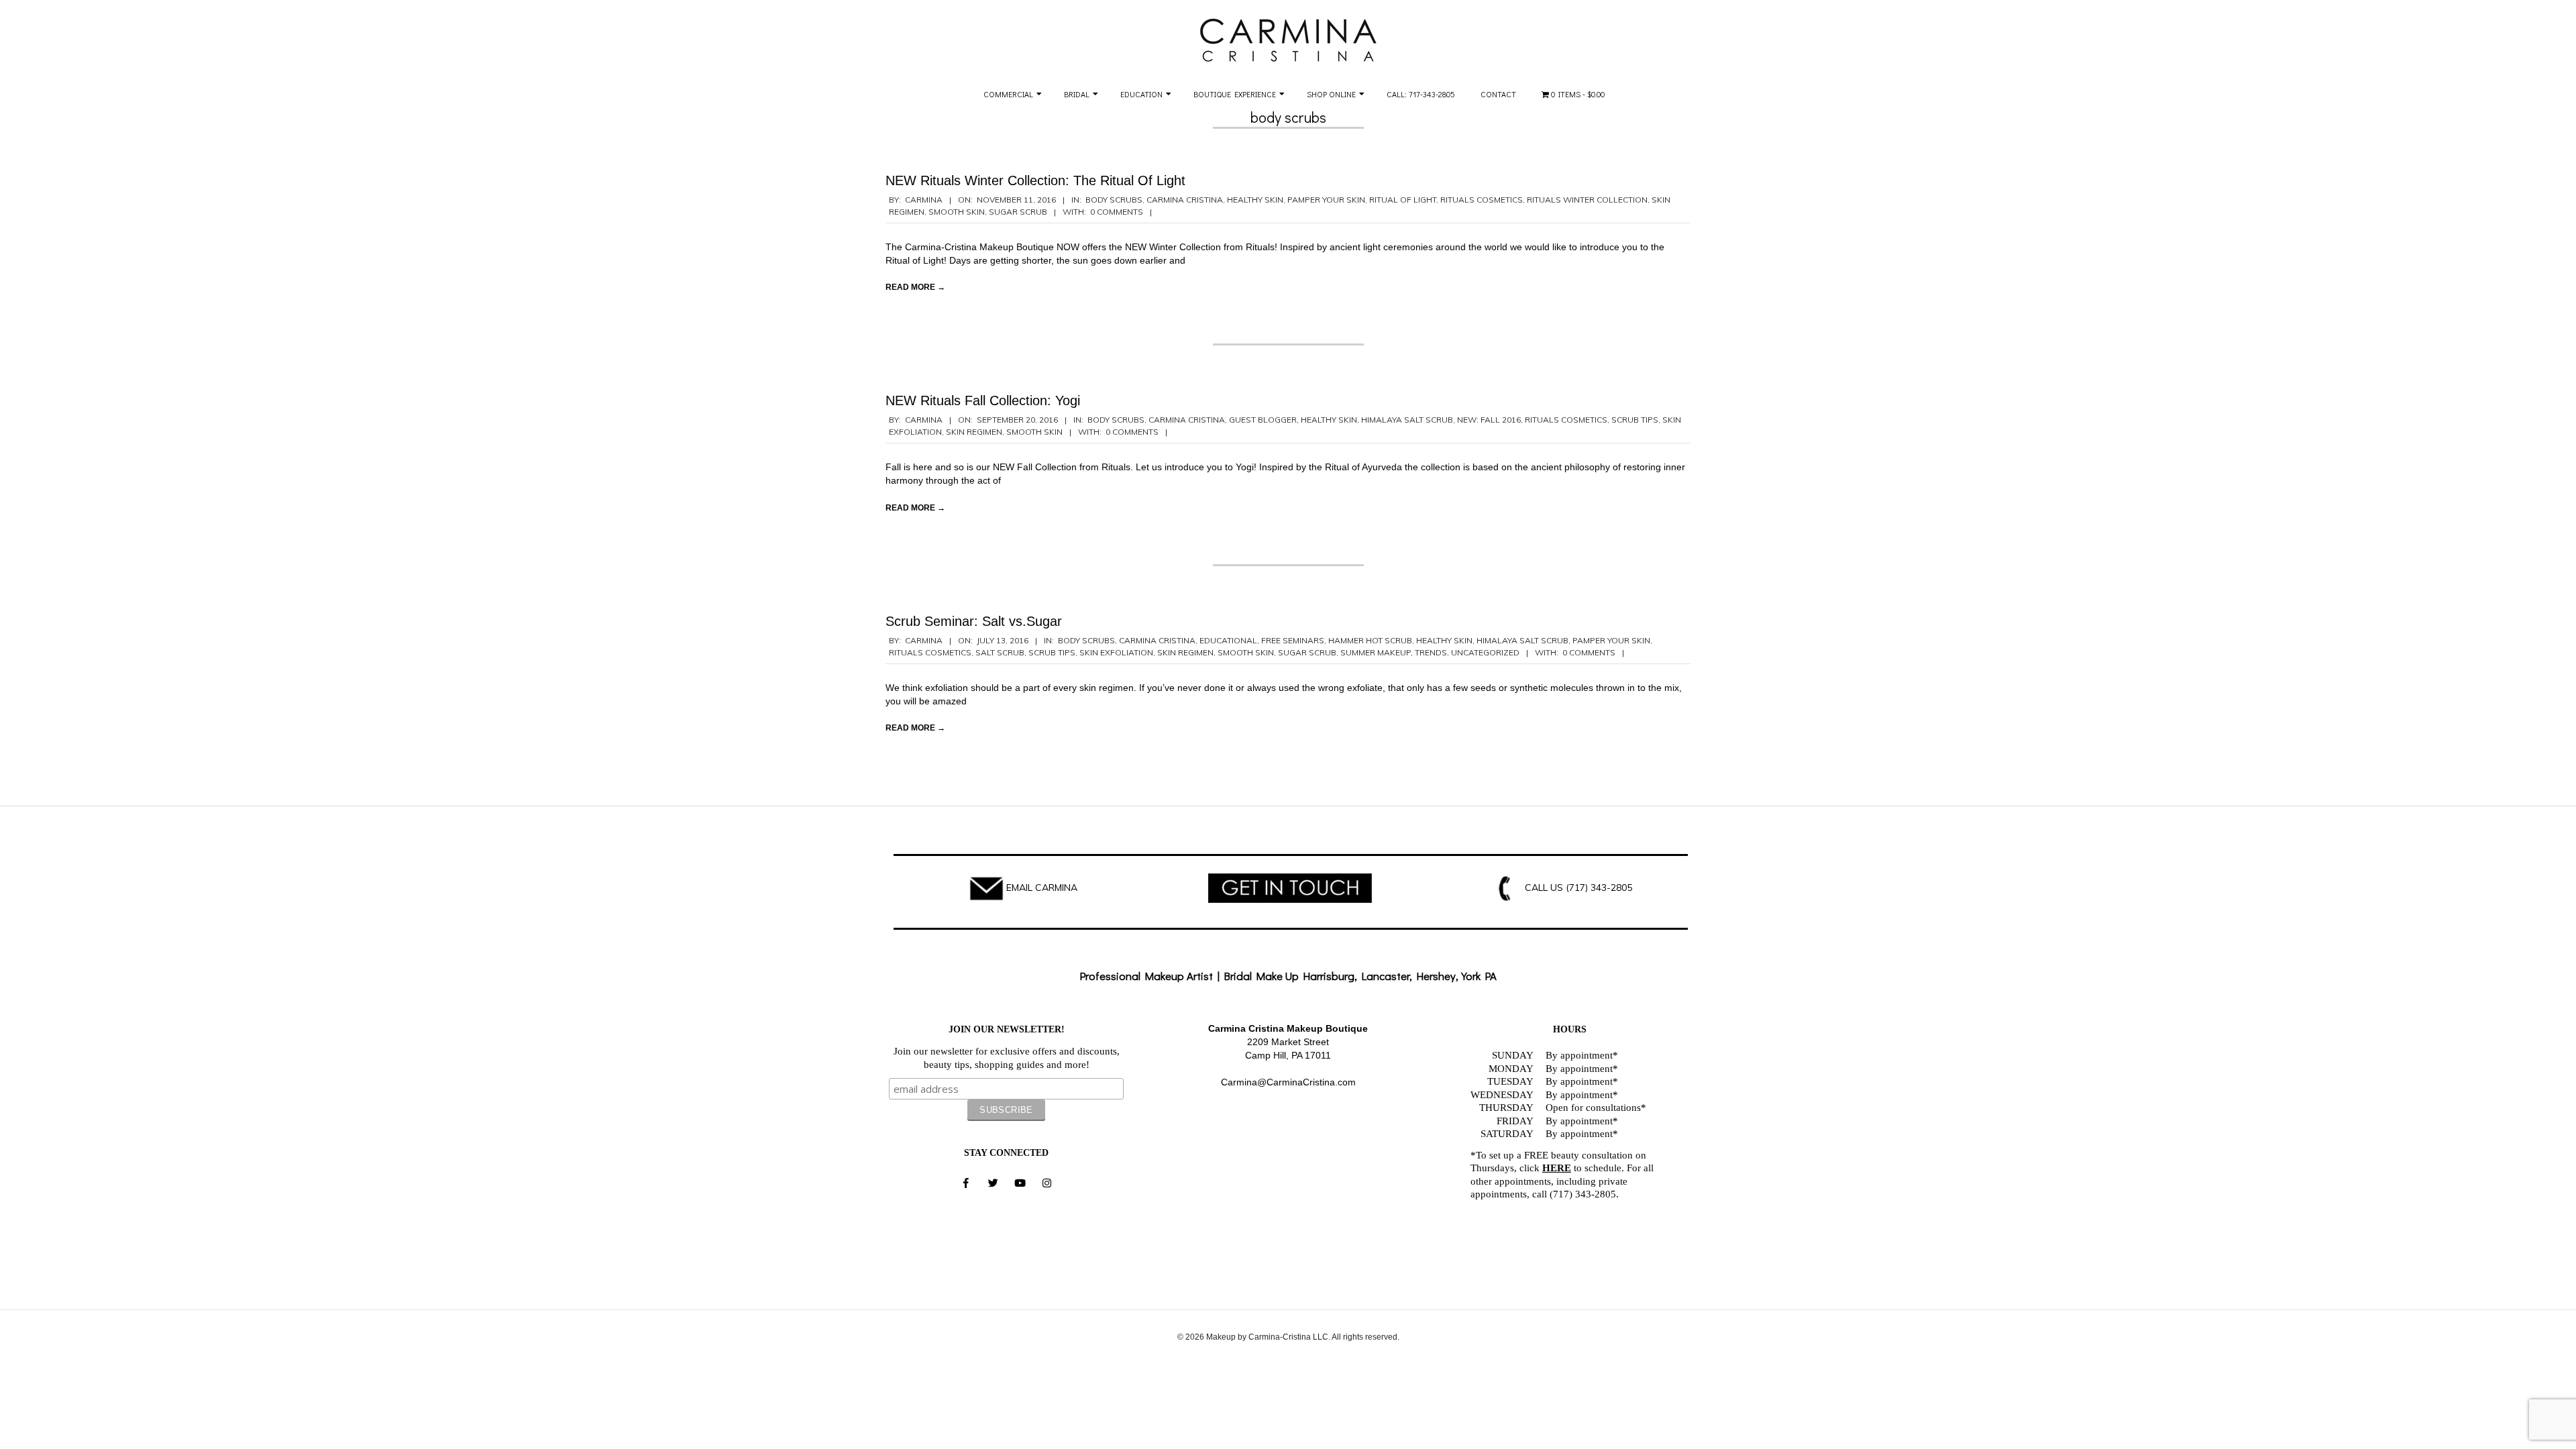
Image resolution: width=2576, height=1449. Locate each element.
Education (1141, 94)
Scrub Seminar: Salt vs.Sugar (974, 621)
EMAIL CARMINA (1042, 888)
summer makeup (1376, 652)
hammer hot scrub (1370, 640)
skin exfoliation (1116, 652)
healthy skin (1255, 200)
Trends (1431, 652)
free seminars (1293, 640)
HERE (1557, 1168)
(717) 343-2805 (1599, 888)
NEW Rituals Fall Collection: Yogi (983, 400)
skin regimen (974, 432)
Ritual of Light (1403, 200)
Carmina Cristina (1185, 200)
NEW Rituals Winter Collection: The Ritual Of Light (1035, 180)
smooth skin (957, 212)
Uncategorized (1485, 652)
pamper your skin (1326, 200)
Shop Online (1331, 94)
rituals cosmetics (1482, 200)
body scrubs (1114, 200)
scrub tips (1635, 420)
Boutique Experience (1235, 94)
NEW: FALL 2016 (1489, 420)
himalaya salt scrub (1407, 420)
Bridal (1077, 94)
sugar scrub (1018, 212)
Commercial (1008, 94)
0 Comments (1117, 212)
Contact (1498, 94)
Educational (1228, 640)
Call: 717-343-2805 (1421, 94)
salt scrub (1000, 652)
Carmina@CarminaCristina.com (1288, 1082)
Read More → (915, 287)
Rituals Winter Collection (1587, 200)
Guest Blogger (1263, 420)
